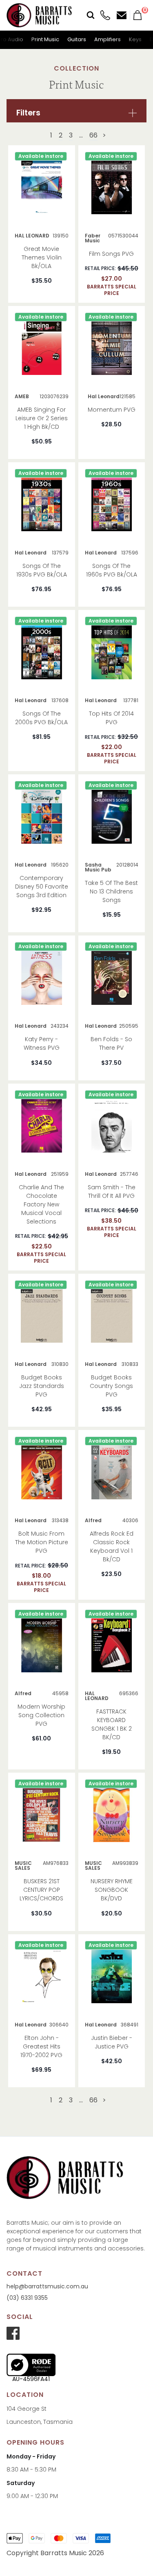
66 (93, 135)
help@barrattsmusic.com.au (47, 2286)
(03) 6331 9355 (27, 2298)
